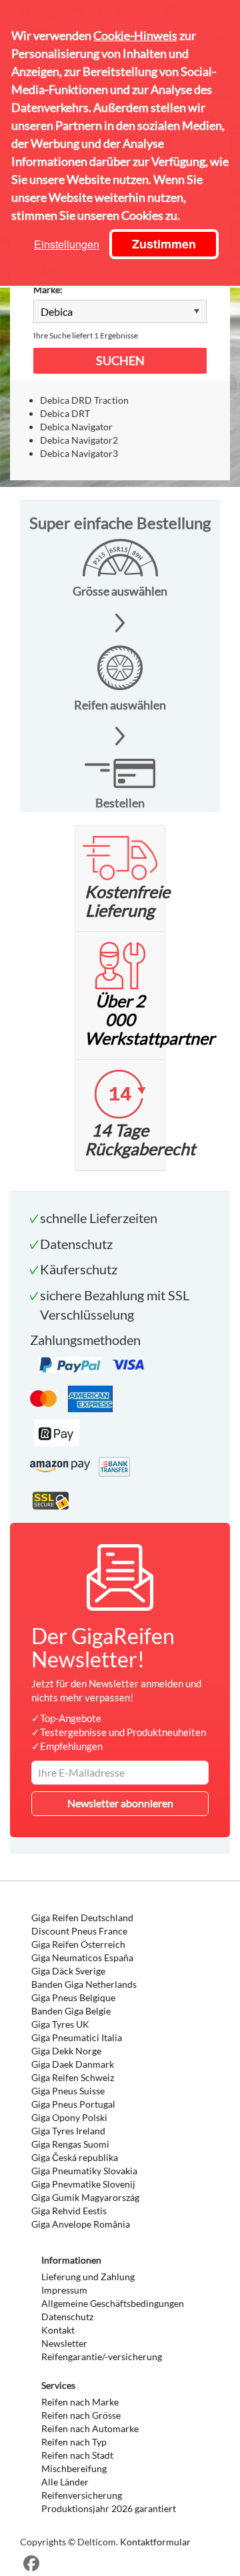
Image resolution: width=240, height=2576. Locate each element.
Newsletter (64, 2343)
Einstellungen (67, 244)
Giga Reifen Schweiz (73, 2077)
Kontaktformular (155, 2542)
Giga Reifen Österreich (78, 1944)
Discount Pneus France (79, 1931)
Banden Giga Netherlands (84, 1984)
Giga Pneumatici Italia (77, 2037)
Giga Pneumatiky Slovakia (84, 2171)
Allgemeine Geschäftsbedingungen (113, 2303)
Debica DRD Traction (84, 400)
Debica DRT (65, 413)
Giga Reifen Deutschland (82, 1918)
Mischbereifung (74, 2468)
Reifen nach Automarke (90, 2428)
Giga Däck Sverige (68, 1971)
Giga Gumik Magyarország (85, 2197)
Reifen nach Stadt (77, 2455)
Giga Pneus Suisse (68, 2091)
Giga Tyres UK (60, 2024)
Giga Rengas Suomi (70, 2144)
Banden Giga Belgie (71, 2011)
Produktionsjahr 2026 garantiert (109, 2508)
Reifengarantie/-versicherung (102, 2357)
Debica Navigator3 (79, 453)
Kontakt (58, 2330)
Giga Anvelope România (81, 2224)
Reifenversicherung (82, 2495)
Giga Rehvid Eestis (69, 2211)
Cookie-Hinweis (135, 35)
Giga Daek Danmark (73, 2064)
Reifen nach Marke (80, 2402)
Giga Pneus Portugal (73, 2104)
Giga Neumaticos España (82, 1957)
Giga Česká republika (75, 2157)
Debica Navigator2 (79, 440)
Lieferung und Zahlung (88, 2277)
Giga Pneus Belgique (73, 1997)
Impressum (64, 2290)
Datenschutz (67, 2317)
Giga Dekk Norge (66, 2051)
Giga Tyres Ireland (68, 2131)
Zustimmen (164, 244)
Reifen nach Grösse (81, 2415)
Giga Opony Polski (69, 2117)
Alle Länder (65, 2482)
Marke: (48, 289)
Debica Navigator (76, 427)
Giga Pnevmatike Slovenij (83, 2184)
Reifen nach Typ (74, 2442)
